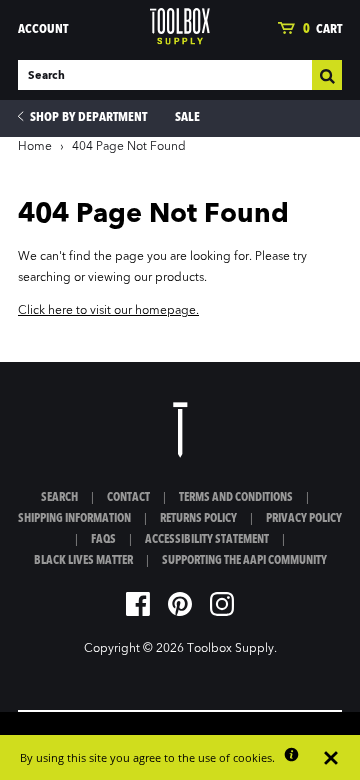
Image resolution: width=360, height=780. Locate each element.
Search (59, 498)
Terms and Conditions (236, 498)
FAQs (103, 540)
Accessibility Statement (207, 540)
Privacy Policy (304, 519)
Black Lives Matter (83, 561)
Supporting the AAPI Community (244, 561)
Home (35, 147)
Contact (128, 498)
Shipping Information (74, 519)
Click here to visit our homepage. (108, 311)
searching (44, 278)
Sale (187, 117)
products (179, 278)
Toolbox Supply (230, 649)
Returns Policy (198, 519)
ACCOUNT (43, 29)
